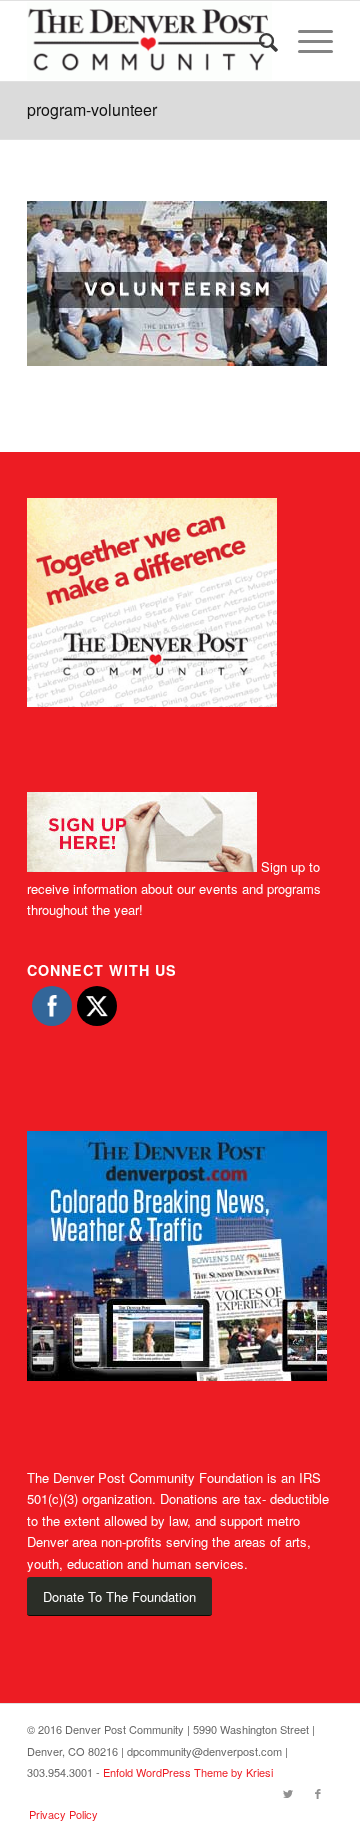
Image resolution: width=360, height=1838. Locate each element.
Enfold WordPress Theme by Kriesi (188, 1772)
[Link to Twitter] (288, 1793)
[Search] (258, 41)
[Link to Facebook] (318, 1793)
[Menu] (305, 41)
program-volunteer (92, 109)
